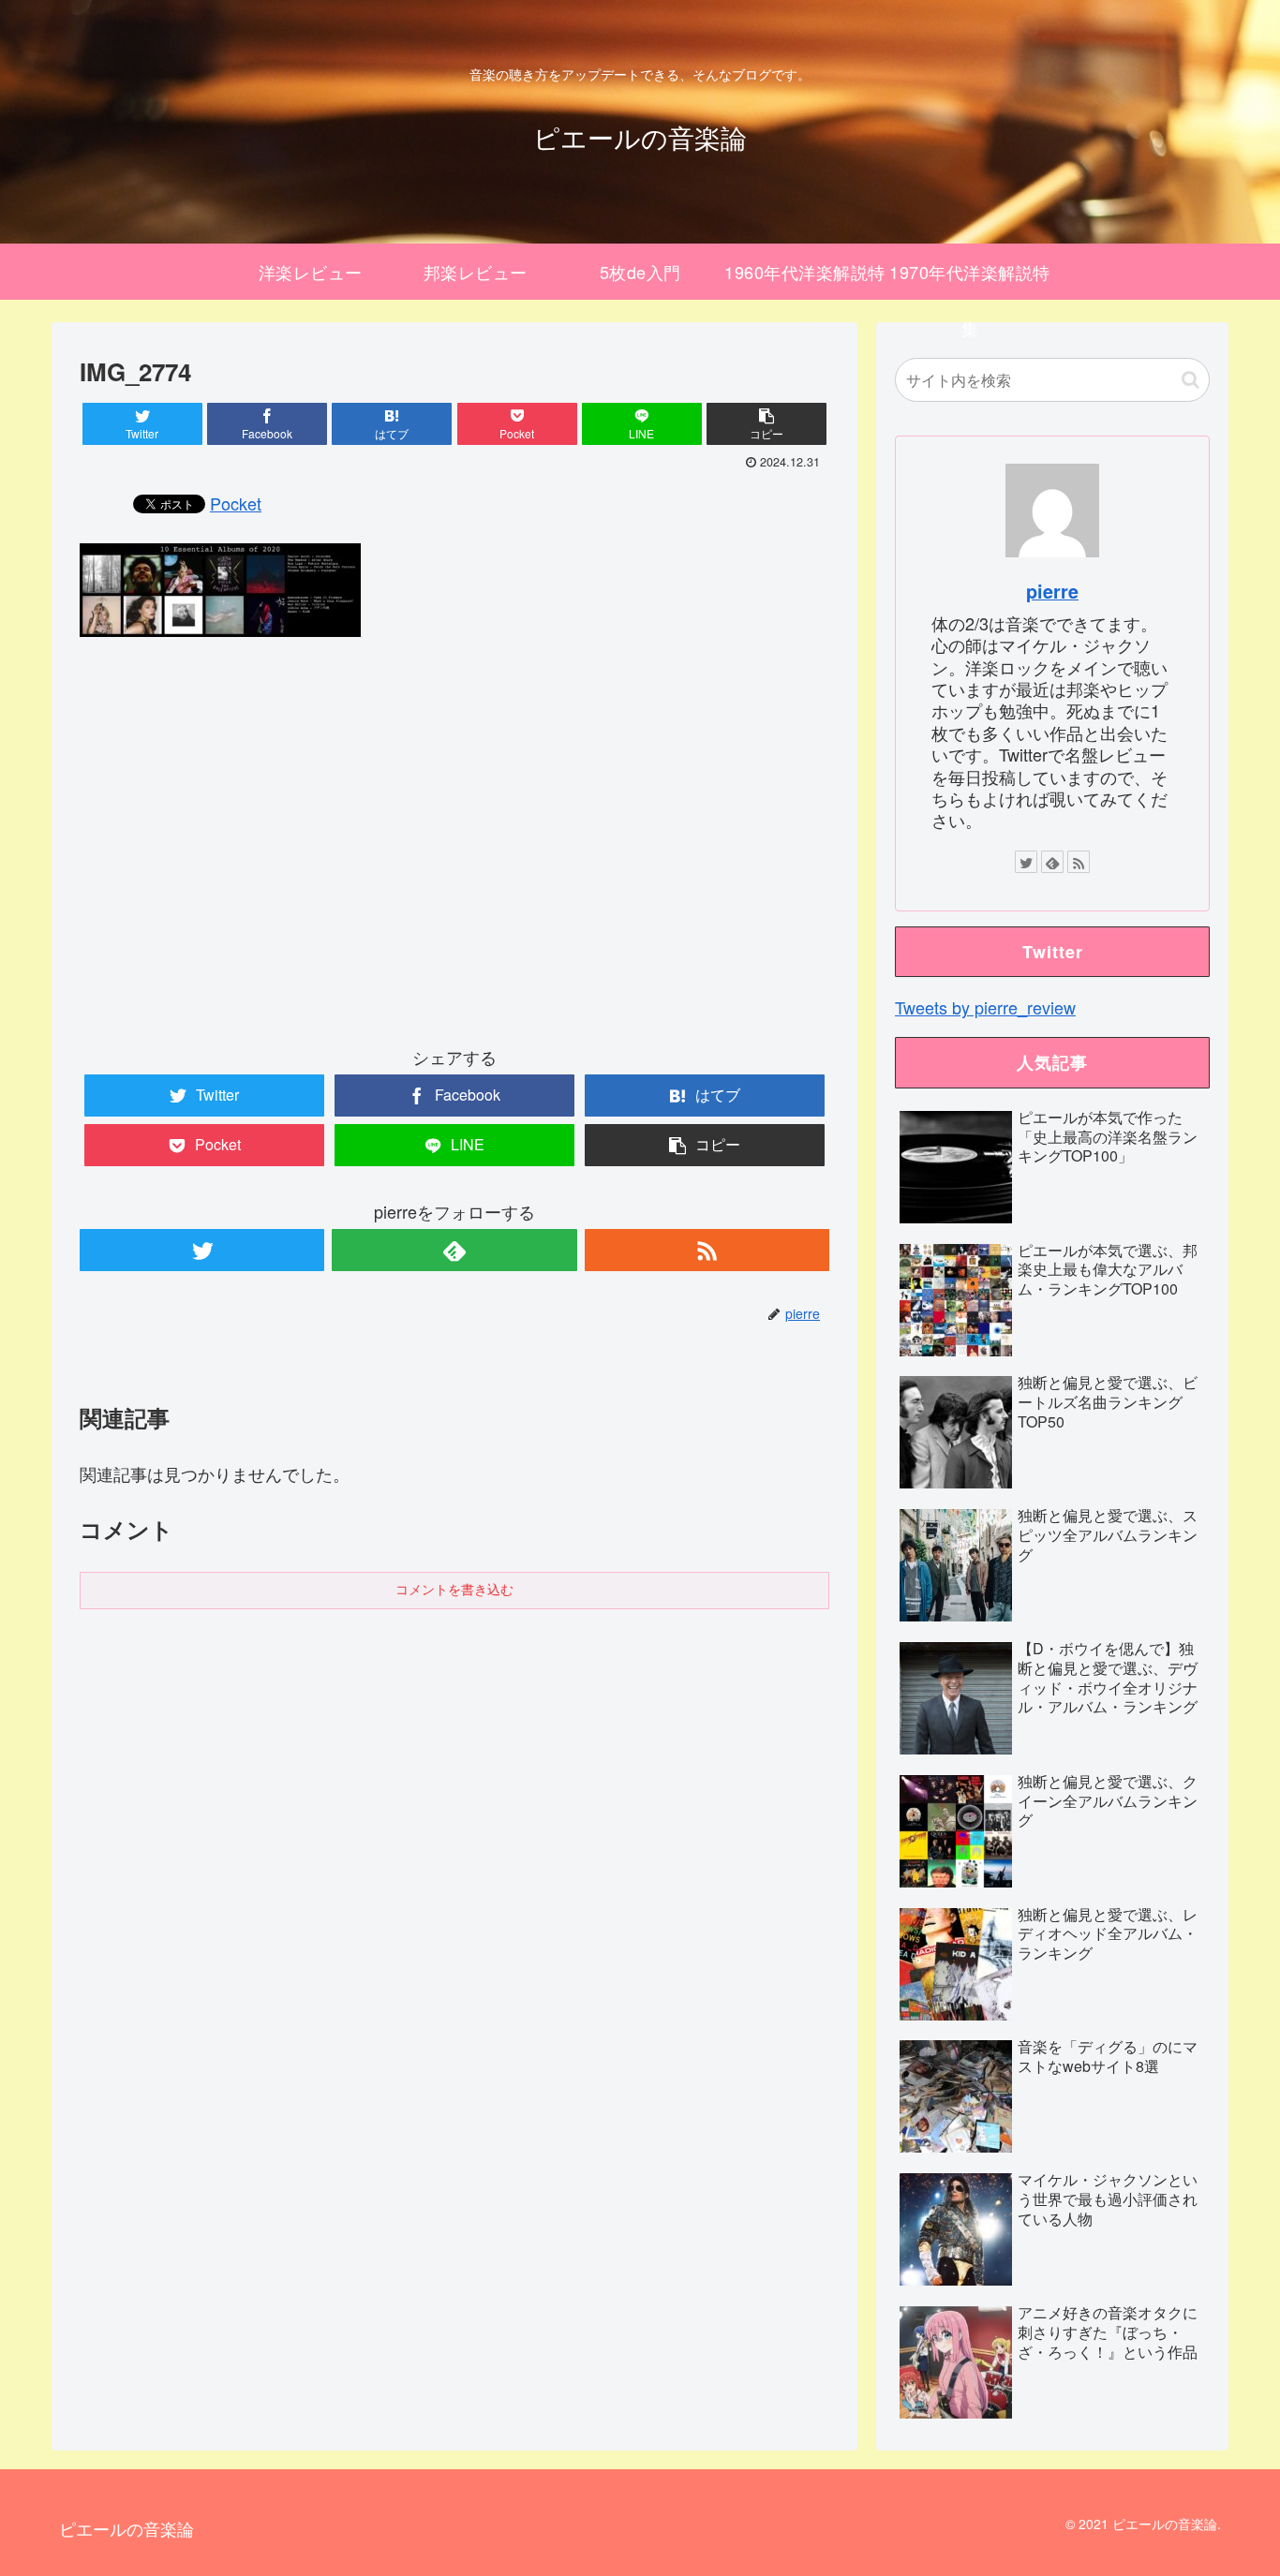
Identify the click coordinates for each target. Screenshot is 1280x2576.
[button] (1191, 380)
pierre (1052, 591)
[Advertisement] (454, 857)
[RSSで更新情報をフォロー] (707, 1250)
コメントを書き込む (454, 1590)
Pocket (236, 503)
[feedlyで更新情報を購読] (454, 1250)
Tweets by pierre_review (985, 1007)
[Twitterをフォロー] (202, 1250)
